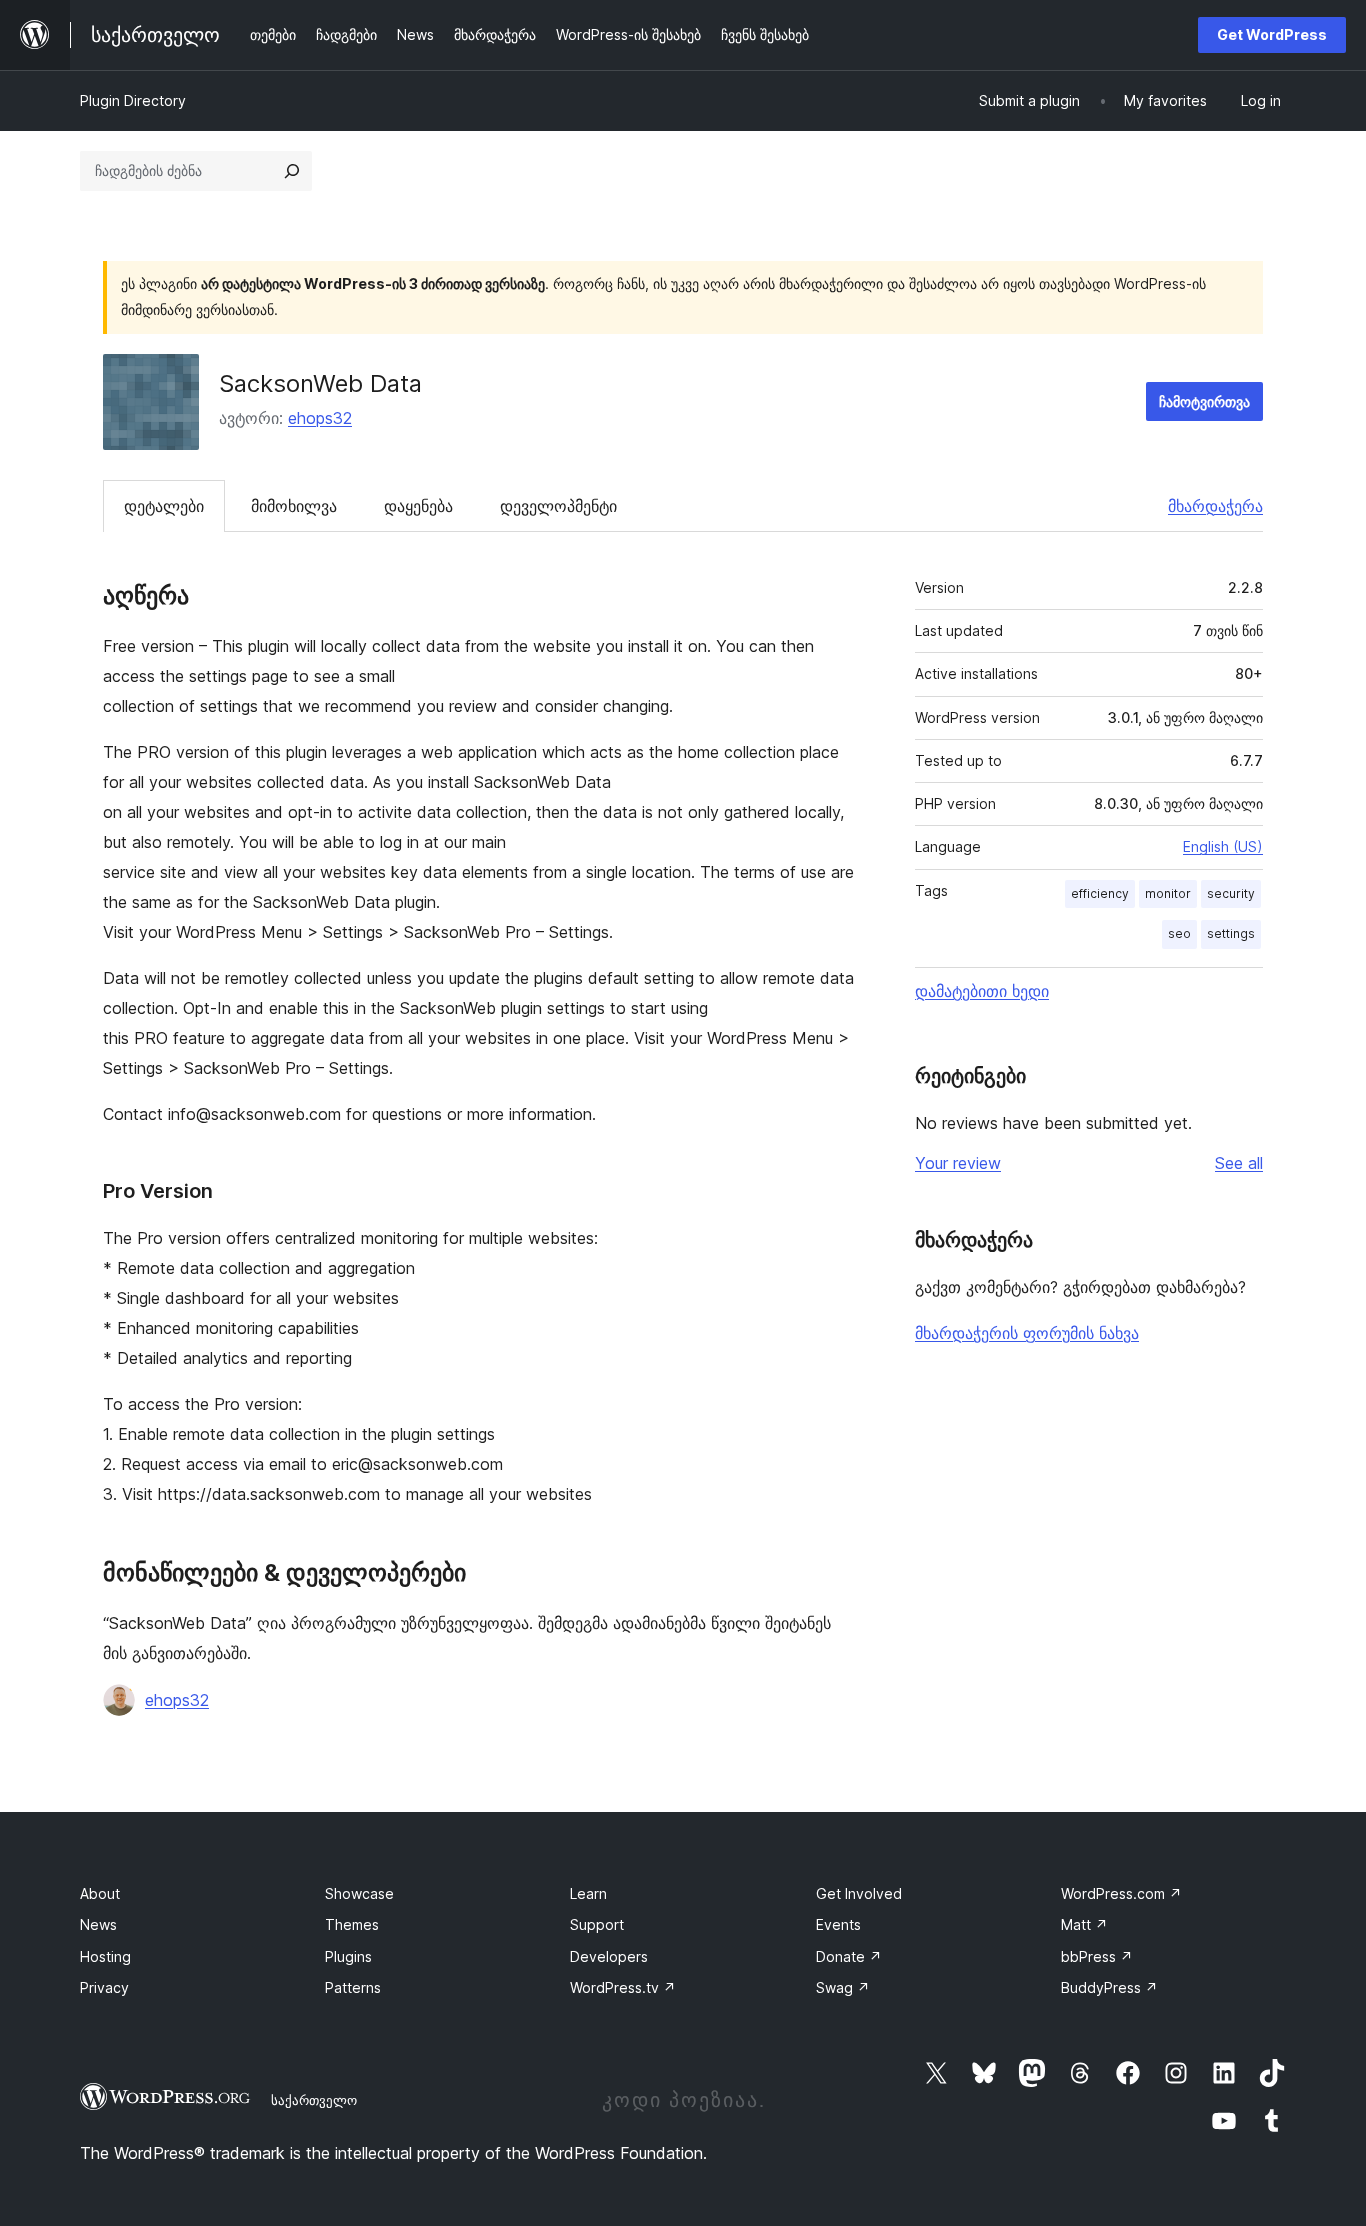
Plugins (348, 1956)
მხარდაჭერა (1215, 506)
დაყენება (418, 506)
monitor (1168, 893)
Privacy (104, 1987)
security (1231, 893)
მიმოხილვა (294, 506)
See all (1239, 1163)
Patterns (353, 1987)
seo (1179, 933)
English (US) (1223, 846)
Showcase (359, 1893)
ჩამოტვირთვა (1204, 401)
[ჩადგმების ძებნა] (292, 171)
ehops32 (320, 418)
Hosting (105, 1956)
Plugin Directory (133, 100)
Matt (1084, 1924)
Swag (843, 1987)
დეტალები (164, 506)
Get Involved (859, 1893)
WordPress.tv (623, 1987)
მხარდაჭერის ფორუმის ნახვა (1027, 1333)
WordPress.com (1121, 1893)
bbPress (1097, 1956)
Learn (588, 1893)
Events (838, 1924)
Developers (609, 1956)
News (98, 1924)
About (100, 1893)
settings (1231, 933)
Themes (352, 1924)
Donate (849, 1956)
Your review (958, 1163)
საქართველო (314, 2100)
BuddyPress (1109, 1987)
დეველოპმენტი (558, 506)
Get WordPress (1272, 34)
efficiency (1100, 893)
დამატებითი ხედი (982, 991)
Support (597, 1924)
